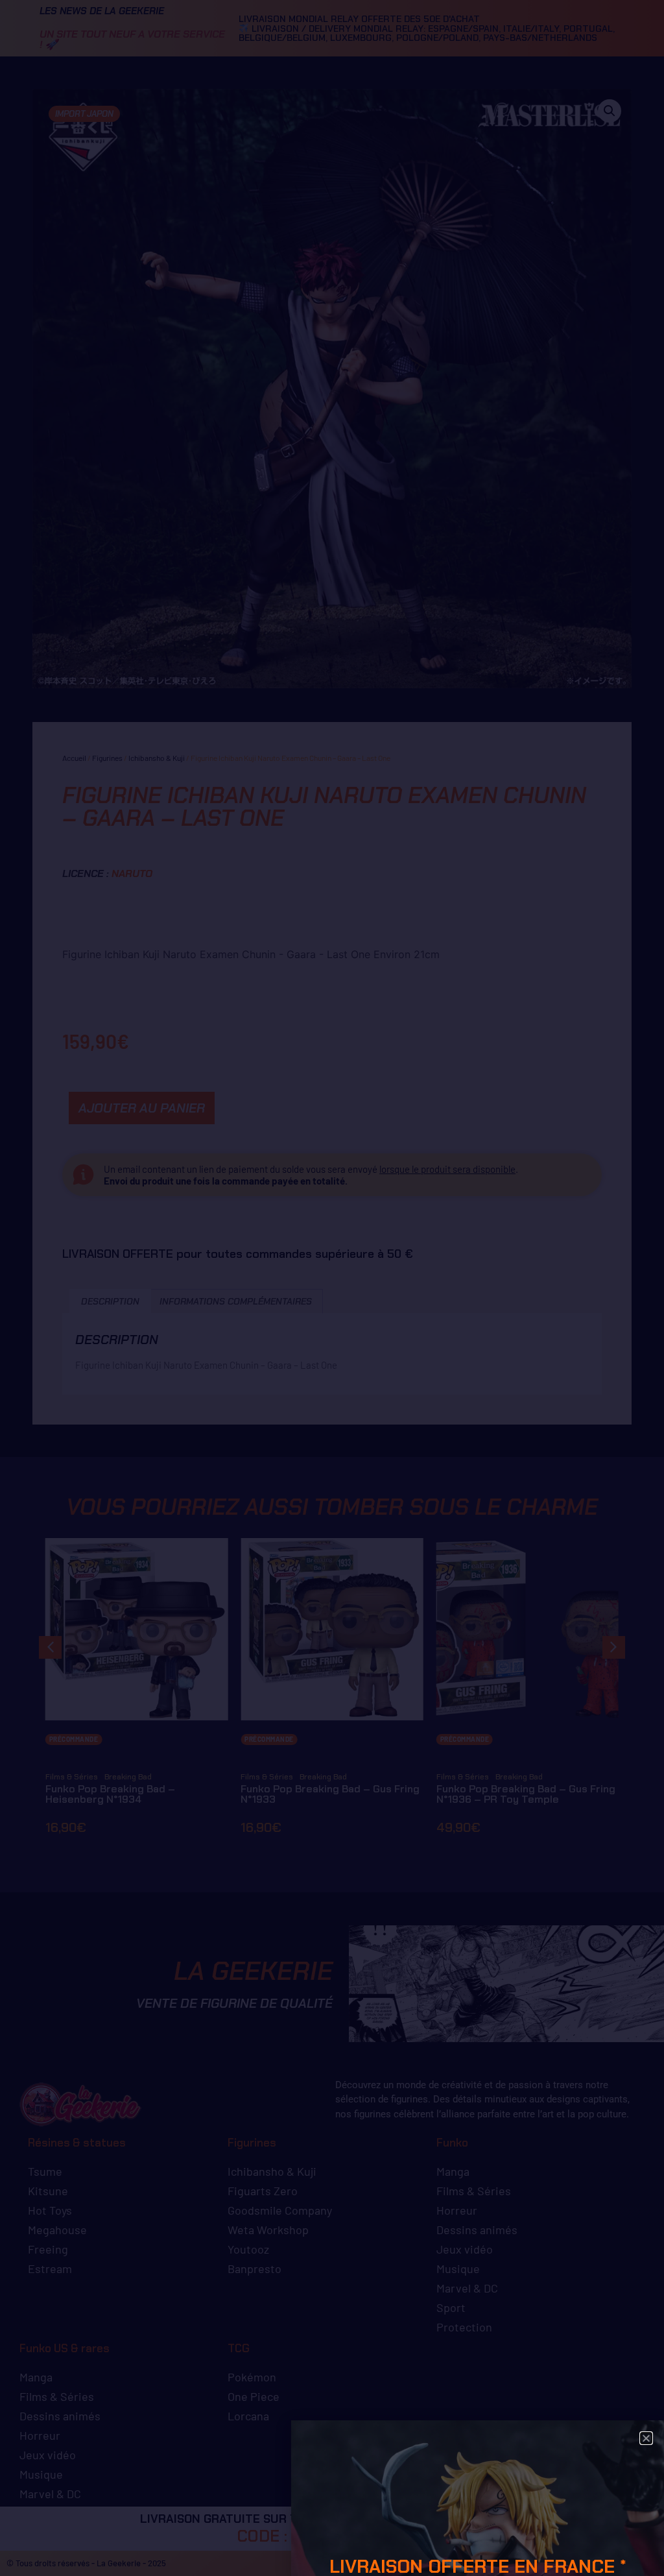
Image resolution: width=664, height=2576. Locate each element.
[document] (332, 1288)
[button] (646, 2438)
